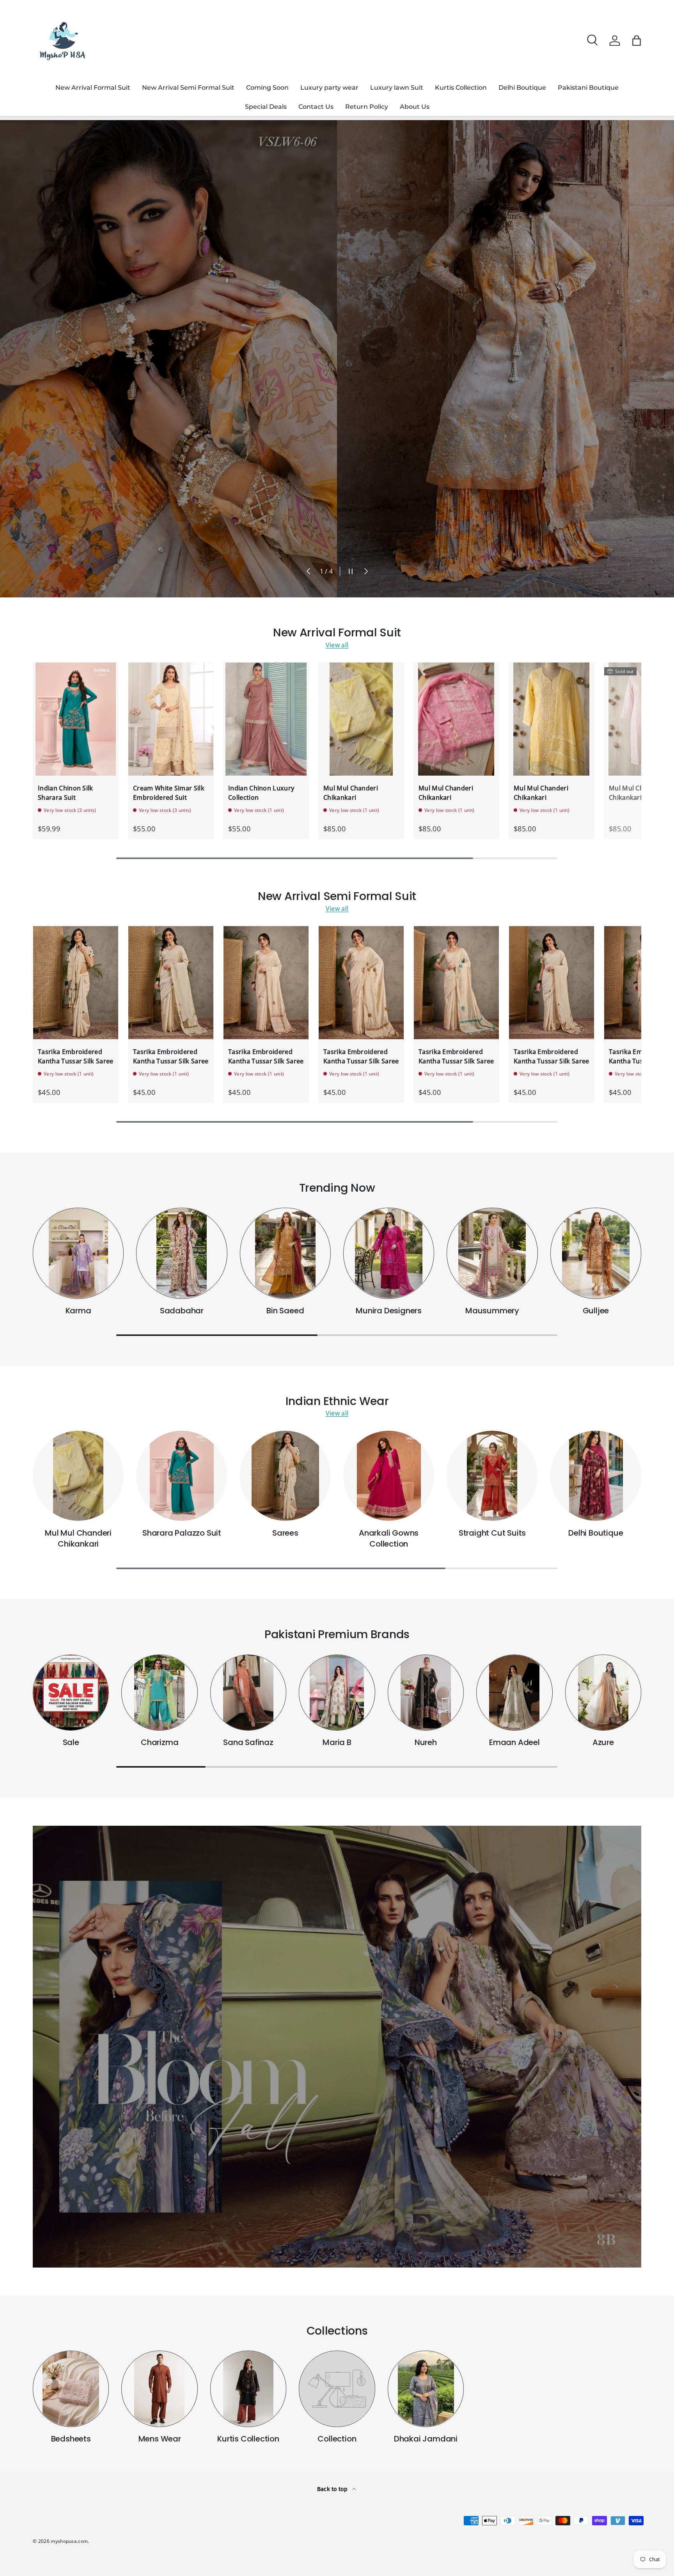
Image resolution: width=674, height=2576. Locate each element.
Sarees (285, 1533)
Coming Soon (267, 88)
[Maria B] (337, 1693)
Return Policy (367, 107)
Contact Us (316, 107)
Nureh (426, 1742)
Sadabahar (182, 1311)
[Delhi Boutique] (596, 1476)
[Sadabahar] (182, 1253)
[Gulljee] (596, 1253)
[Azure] (603, 1693)
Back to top (333, 2489)
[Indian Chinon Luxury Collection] (266, 719)
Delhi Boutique (522, 88)
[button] (637, 41)
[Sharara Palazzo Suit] (182, 1476)
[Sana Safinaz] (248, 1693)
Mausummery (492, 1311)
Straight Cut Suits (492, 1533)
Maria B (337, 1742)
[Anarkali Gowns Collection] (389, 1476)
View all (337, 645)
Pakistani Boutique (588, 88)
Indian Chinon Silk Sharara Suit (66, 793)
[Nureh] (426, 1693)
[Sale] (71, 1693)
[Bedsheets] (71, 2389)
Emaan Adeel (514, 1742)
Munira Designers (389, 1311)
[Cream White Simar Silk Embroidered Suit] (171, 719)
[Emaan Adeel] (514, 1693)
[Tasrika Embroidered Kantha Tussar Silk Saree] (76, 983)
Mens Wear (160, 2439)
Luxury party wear (329, 88)
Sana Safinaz (248, 1742)
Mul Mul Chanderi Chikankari (351, 793)
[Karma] (78, 1253)
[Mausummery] (492, 1253)
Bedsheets (71, 2439)
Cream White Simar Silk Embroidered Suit (169, 793)
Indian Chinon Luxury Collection (261, 793)
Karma (78, 1311)
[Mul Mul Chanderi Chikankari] (361, 719)
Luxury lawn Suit (397, 88)
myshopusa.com (69, 2541)
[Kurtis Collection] (248, 2389)
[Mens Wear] (159, 2389)
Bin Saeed (285, 1311)
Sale (71, 1742)
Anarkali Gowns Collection (389, 1538)
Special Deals (266, 107)
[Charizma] (159, 1693)
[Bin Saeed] (285, 1253)
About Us (415, 107)
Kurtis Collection (461, 88)
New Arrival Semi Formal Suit (188, 88)
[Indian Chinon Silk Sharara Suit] (76, 719)
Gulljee (596, 1311)
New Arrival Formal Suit (93, 88)
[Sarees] (285, 1476)
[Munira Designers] (389, 1253)
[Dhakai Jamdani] (426, 2389)
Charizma (160, 1742)
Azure (603, 1742)
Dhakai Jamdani (426, 2439)
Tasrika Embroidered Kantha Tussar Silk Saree (76, 1056)
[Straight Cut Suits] (492, 1476)
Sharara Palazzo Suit (182, 1533)
